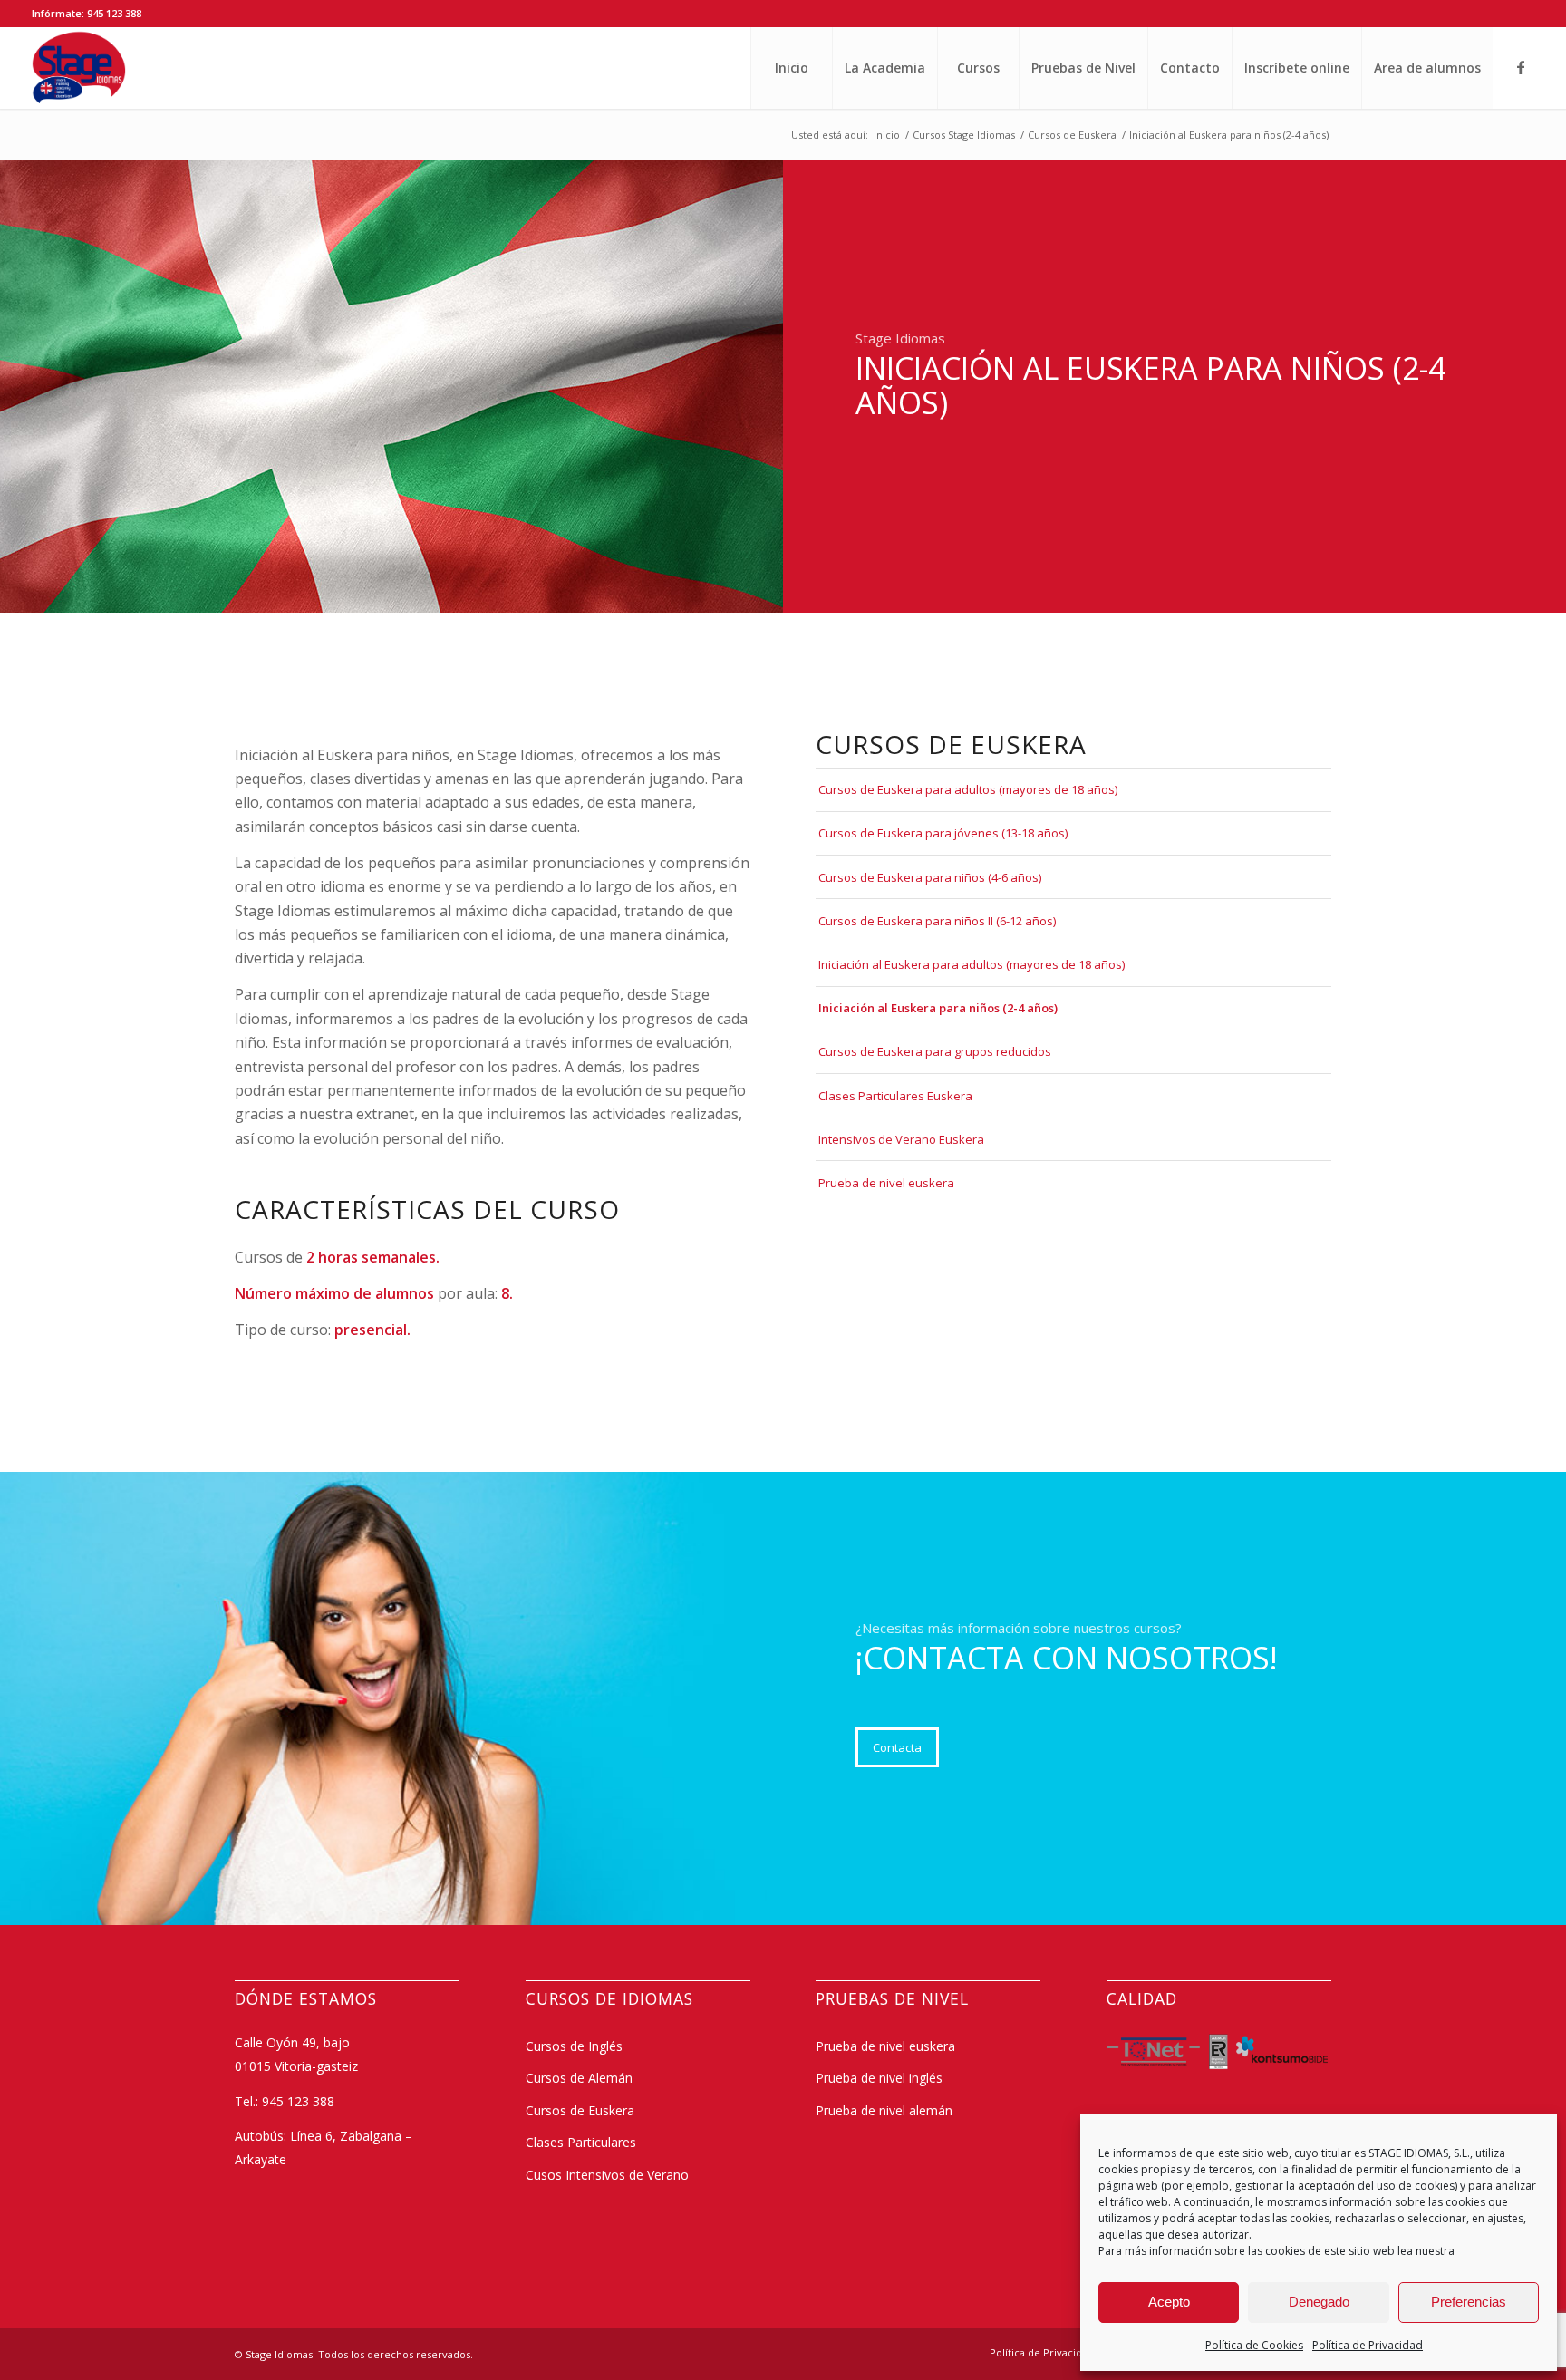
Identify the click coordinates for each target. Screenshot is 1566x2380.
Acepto (1169, 2302)
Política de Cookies (1254, 2345)
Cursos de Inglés (574, 2046)
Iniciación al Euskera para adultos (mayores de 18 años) (971, 964)
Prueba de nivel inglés (879, 2078)
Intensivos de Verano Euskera (901, 1139)
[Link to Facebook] (1521, 67)
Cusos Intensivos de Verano (607, 2175)
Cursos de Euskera (580, 2110)
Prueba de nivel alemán (884, 2110)
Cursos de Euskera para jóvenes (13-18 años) (943, 833)
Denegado (1319, 2302)
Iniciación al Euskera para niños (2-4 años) (938, 1008)
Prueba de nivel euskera (886, 1183)
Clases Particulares (581, 2142)
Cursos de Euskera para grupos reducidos (935, 1051)
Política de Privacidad (1368, 2345)
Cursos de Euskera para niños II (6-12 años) (937, 921)
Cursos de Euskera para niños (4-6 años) (930, 877)
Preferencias (1469, 2302)
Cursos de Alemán (579, 2078)
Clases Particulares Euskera (895, 1096)
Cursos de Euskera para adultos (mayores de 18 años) (968, 789)
